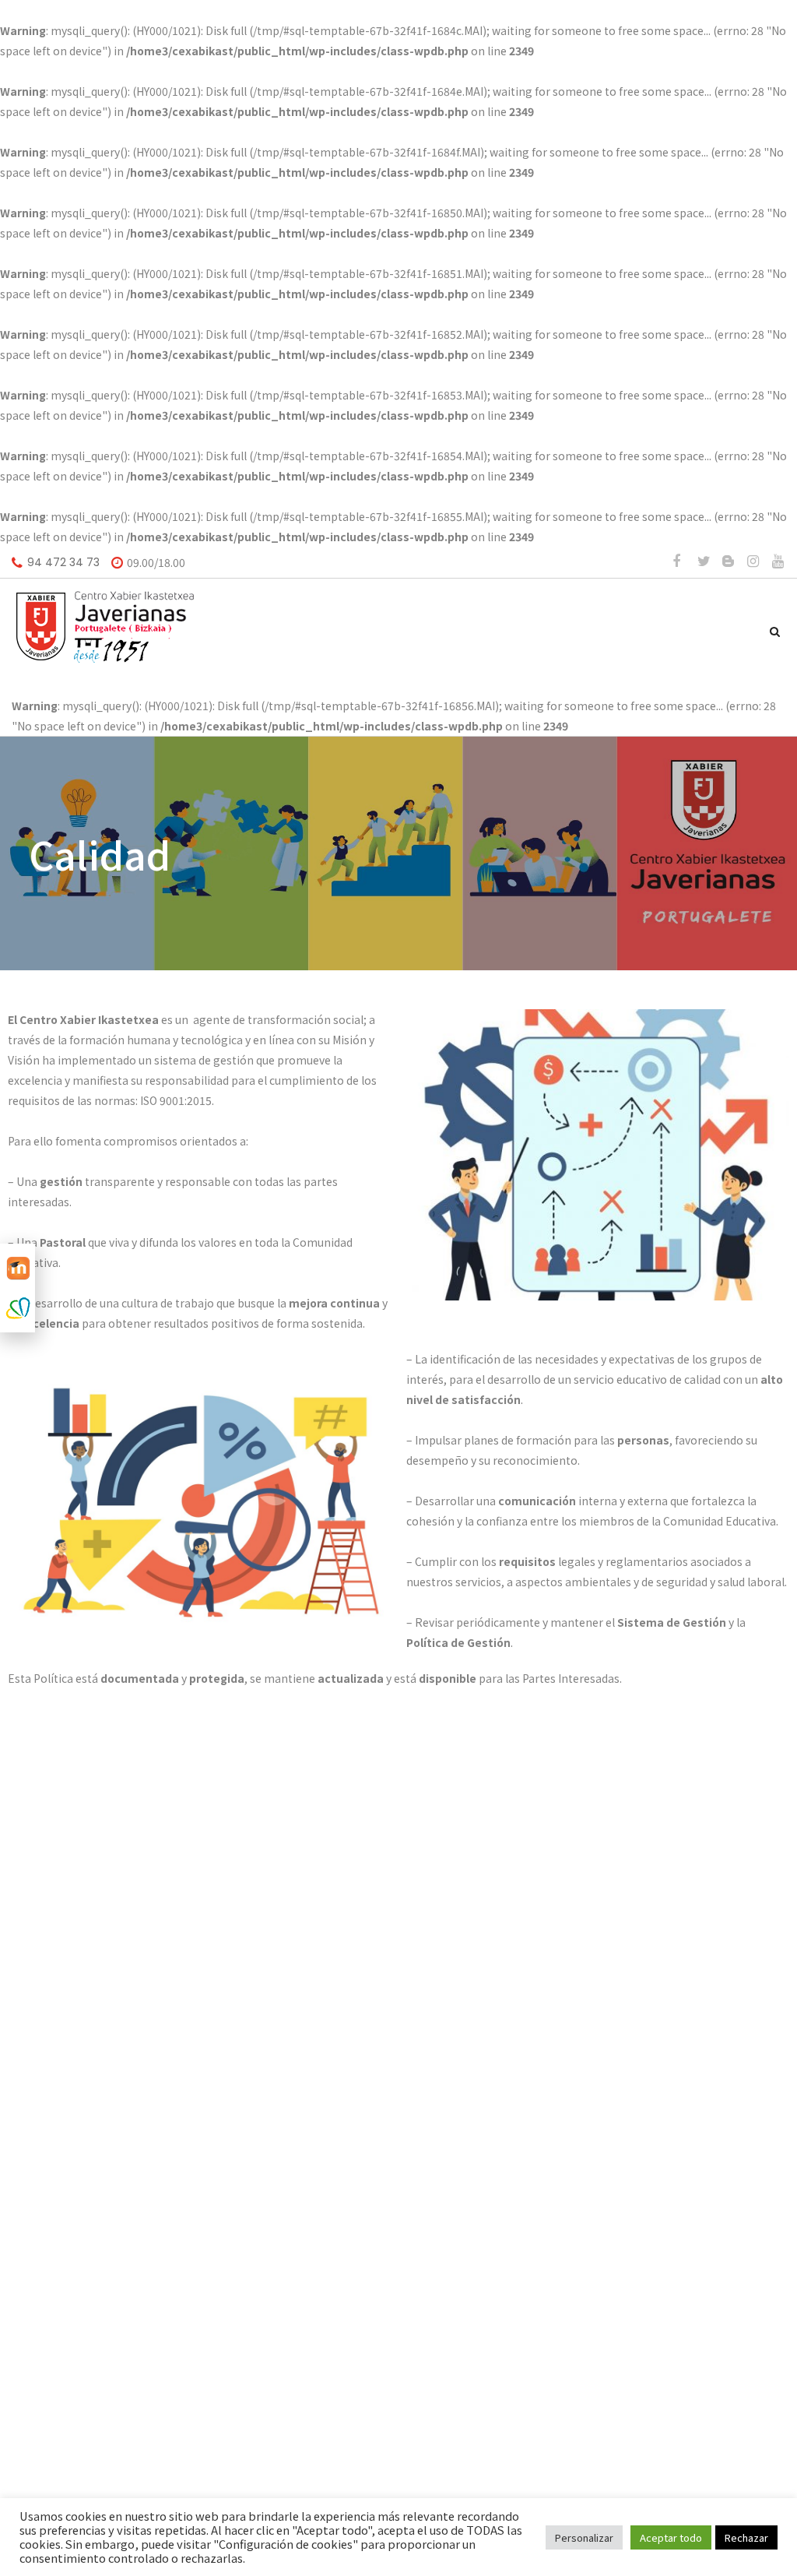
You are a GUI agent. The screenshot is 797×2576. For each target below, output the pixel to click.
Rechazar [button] (746, 2537)
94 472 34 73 (63, 562)
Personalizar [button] (584, 2537)
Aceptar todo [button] (671, 2537)
